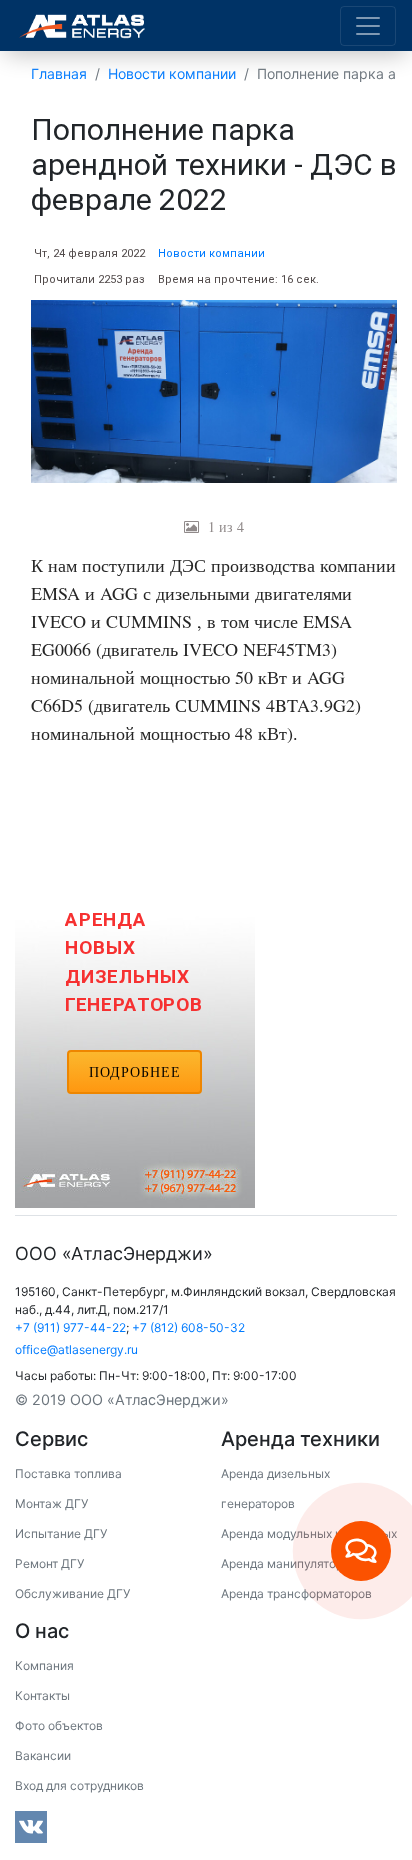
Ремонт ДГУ (49, 1563)
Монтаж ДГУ (51, 1503)
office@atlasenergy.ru (76, 1349)
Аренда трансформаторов (296, 1593)
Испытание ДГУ (61, 1533)
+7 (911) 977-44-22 (70, 1327)
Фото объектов (59, 1725)
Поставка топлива (68, 1473)
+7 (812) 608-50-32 (188, 1327)
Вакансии (43, 1755)
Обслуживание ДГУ (72, 1593)
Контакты (42, 1695)
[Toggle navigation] (368, 26)
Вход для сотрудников (79, 1785)
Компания (44, 1665)
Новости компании (211, 253)
